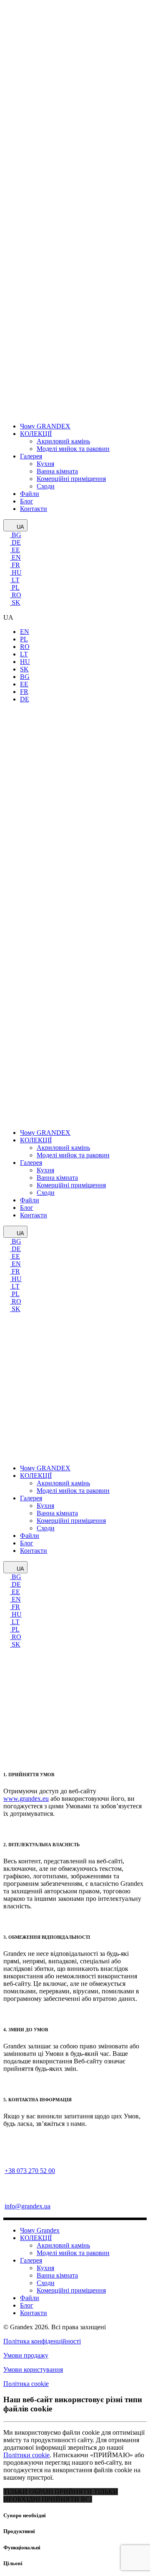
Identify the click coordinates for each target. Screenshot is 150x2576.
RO (16, 595)
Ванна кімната (57, 2275)
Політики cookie (26, 2455)
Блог (27, 2305)
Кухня (45, 2268)
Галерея (31, 2260)
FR (15, 565)
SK (15, 602)
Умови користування (33, 2369)
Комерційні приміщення (71, 2290)
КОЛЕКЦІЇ (36, 2238)
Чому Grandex (40, 2230)
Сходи (46, 2283)
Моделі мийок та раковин (73, 2253)
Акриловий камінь (63, 2245)
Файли (30, 2298)
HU (16, 572)
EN (15, 557)
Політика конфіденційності (42, 2341)
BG (16, 535)
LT (15, 580)
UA (20, 527)
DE (15, 542)
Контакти (34, 2313)
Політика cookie (26, 2384)
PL (15, 587)
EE (15, 550)
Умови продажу (26, 2355)
